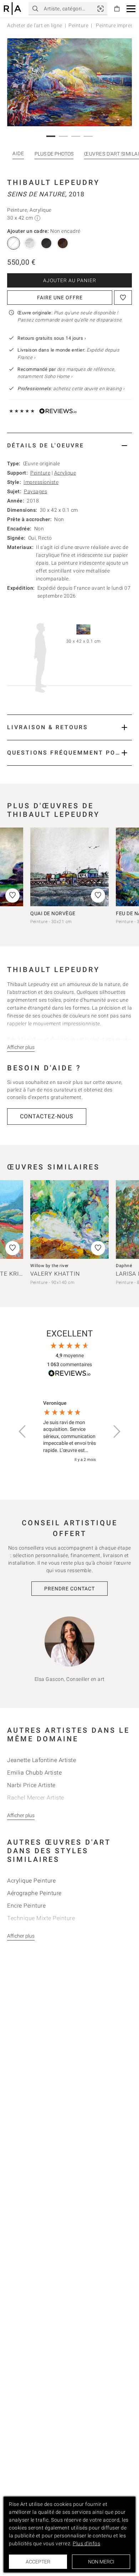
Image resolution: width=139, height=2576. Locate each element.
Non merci (101, 2562)
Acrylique (65, 473)
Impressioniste (41, 482)
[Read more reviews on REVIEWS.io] (69, 1374)
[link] (101, 9)
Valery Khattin (55, 1274)
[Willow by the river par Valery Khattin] (69, 1220)
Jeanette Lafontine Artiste (42, 1760)
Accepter (38, 2562)
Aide (18, 153)
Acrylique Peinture (31, 1881)
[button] (131, 9)
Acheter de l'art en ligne (35, 25)
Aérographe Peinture (34, 1893)
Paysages (35, 491)
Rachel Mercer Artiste (36, 1798)
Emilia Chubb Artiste (34, 1773)
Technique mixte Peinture (41, 1918)
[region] (69, 1432)
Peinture (78, 25)
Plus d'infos (86, 2543)
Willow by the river (50, 1266)
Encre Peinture (26, 1906)
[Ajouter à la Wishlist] (123, 298)
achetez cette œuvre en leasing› (71, 389)
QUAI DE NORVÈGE (53, 913)
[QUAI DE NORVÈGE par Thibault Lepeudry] (69, 867)
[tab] (69, 445)
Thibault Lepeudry (53, 182)
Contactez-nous (47, 1116)
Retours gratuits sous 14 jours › (52, 338)
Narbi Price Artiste (31, 1785)
